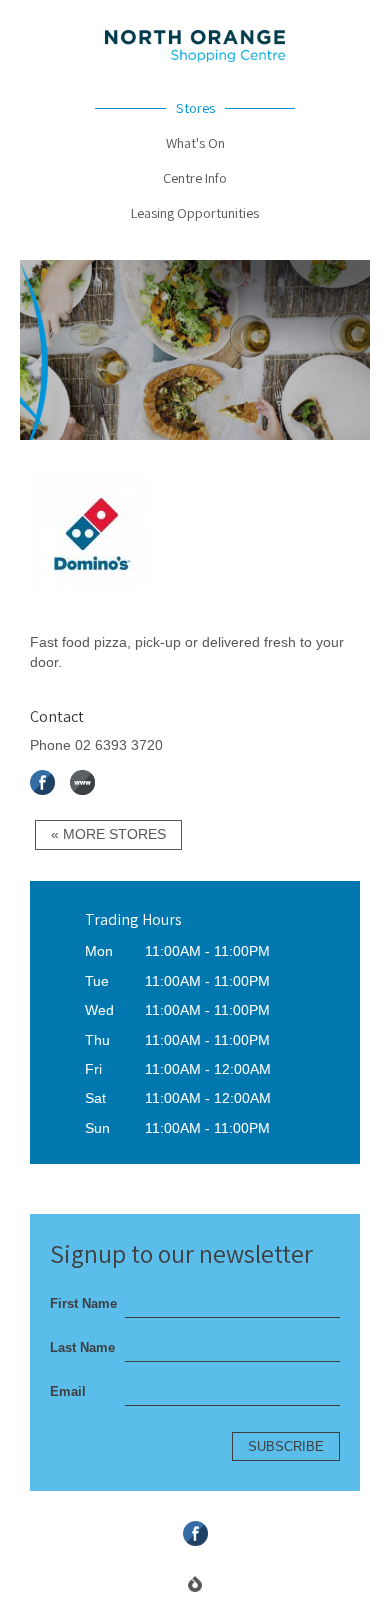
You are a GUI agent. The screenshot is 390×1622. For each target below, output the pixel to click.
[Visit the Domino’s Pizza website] (82, 782)
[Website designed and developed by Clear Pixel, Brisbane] (195, 1584)
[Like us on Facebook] (195, 1533)
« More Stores (108, 834)
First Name (83, 1303)
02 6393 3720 (119, 745)
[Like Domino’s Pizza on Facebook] (42, 782)
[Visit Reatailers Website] (90, 619)
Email (68, 1391)
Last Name (82, 1347)
